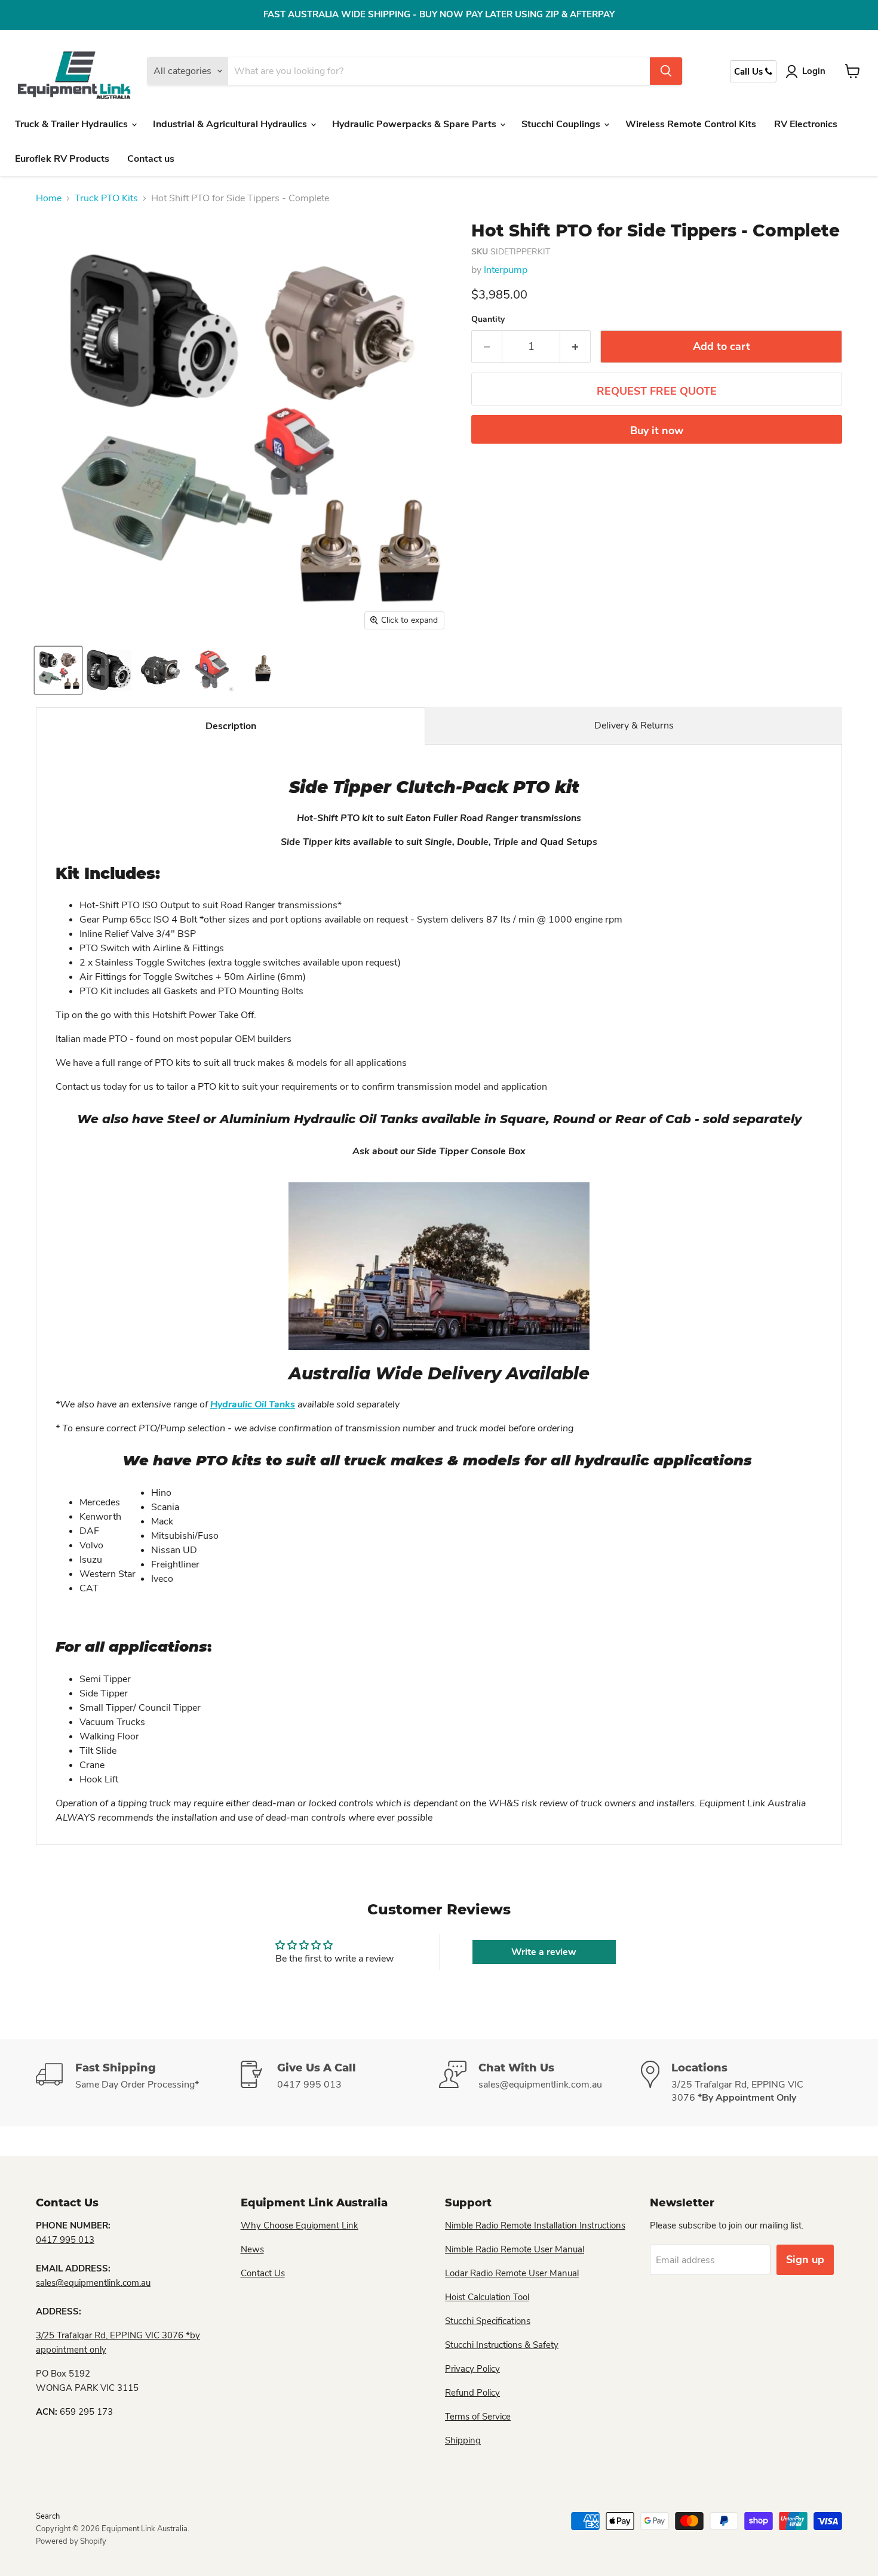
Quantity (488, 319)
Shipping (463, 2440)
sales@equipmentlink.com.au (93, 2283)
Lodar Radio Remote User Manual (512, 2273)
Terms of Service (478, 2417)
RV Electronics (806, 124)
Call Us (750, 72)
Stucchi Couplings (562, 124)
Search (48, 2516)
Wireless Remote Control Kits (691, 124)
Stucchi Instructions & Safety (502, 2345)
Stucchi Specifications (488, 2321)
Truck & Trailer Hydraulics (73, 124)
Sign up (805, 2260)
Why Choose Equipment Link (300, 2225)
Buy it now (657, 431)
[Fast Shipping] (137, 2083)
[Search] (666, 71)
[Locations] (742, 2083)
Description (231, 726)
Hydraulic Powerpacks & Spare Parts (415, 124)
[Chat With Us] (540, 2083)
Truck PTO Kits (106, 198)
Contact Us (263, 2273)
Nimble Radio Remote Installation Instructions (535, 2225)
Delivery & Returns (634, 726)
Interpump (506, 270)
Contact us (151, 159)
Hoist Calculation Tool (487, 2297)
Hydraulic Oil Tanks (253, 1404)
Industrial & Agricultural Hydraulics (231, 124)
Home (49, 198)
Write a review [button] (544, 1952)
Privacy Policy (472, 2369)
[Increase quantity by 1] (575, 347)
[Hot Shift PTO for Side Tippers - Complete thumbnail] (58, 670)
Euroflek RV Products (62, 159)
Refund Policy (472, 2393)
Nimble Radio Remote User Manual (515, 2249)
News (252, 2249)
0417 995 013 (65, 2240)
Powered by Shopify (71, 2541)
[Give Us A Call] (339, 2083)
